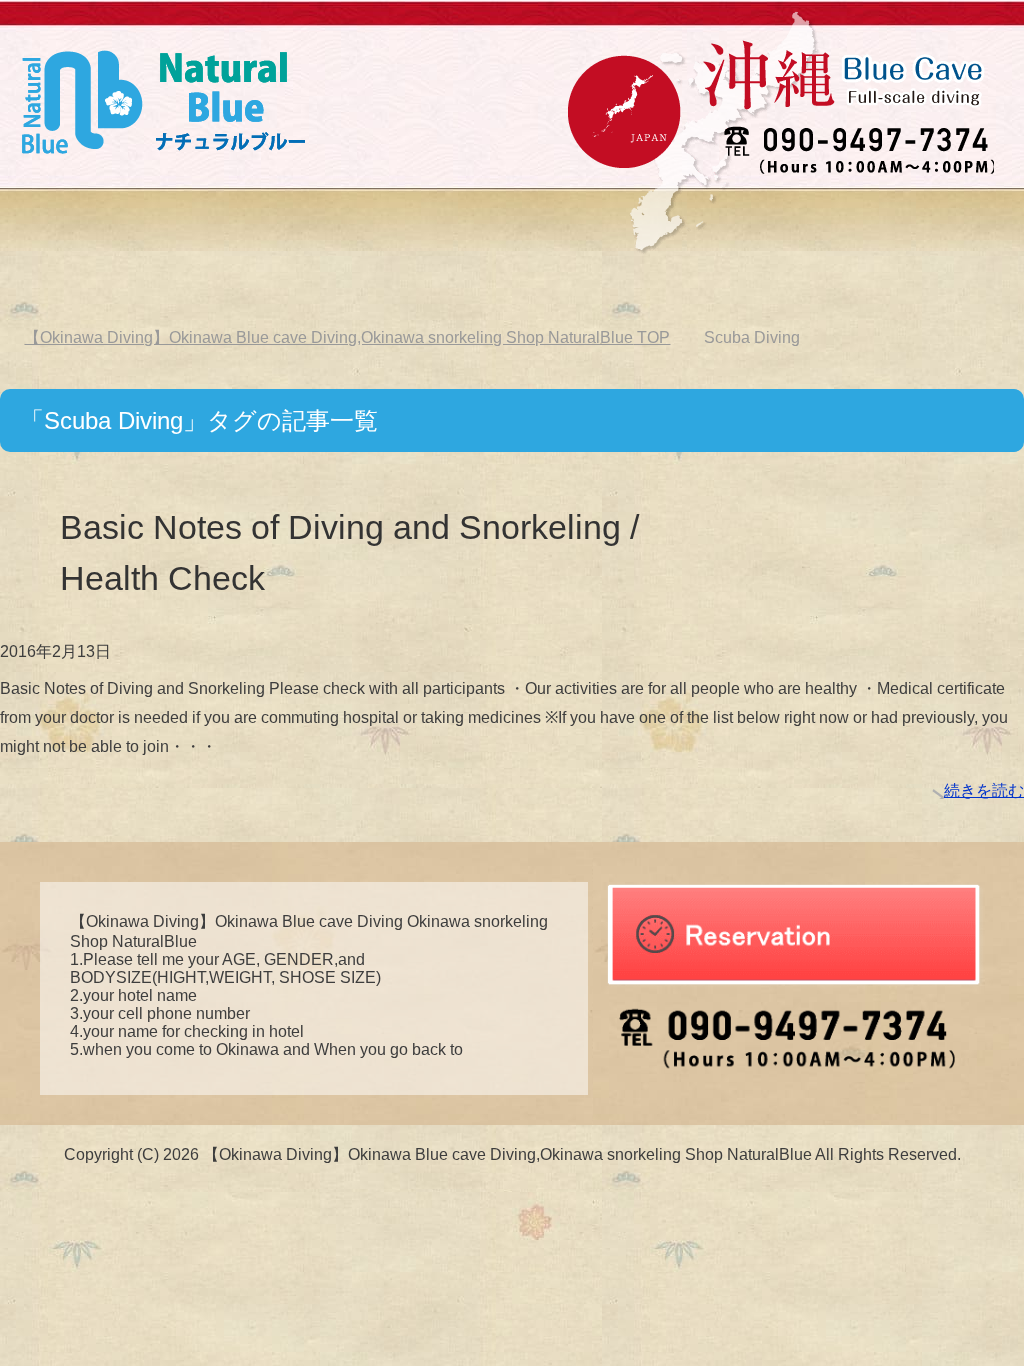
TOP (347, 337)
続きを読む (984, 790)
